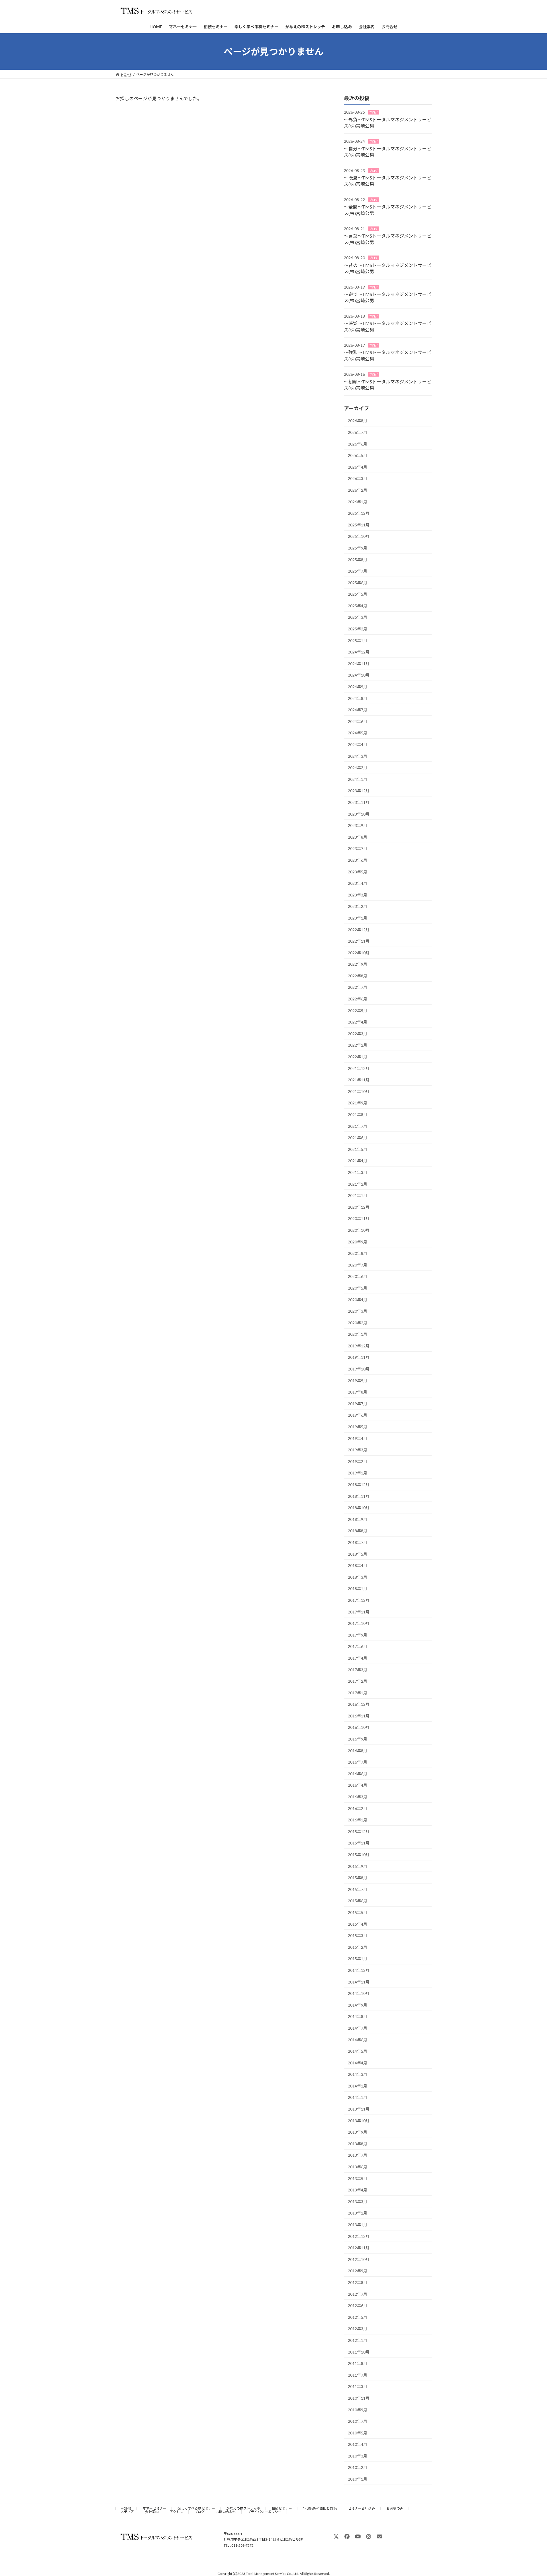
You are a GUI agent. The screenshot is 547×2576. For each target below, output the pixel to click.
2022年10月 (359, 953)
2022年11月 (359, 941)
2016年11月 (359, 1716)
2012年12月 (359, 2236)
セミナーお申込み (362, 2508)
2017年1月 (358, 1693)
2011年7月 (358, 2375)
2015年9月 (358, 1866)
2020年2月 (358, 1323)
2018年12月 (359, 1485)
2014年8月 (358, 2017)
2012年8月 (358, 2282)
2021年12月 (359, 1068)
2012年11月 (359, 2248)
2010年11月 (359, 2398)
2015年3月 (358, 1935)
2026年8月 (358, 421)
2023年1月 (358, 918)
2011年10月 (359, 2352)
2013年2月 (358, 2213)
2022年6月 (358, 999)
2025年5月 (358, 594)
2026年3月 (358, 479)
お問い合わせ (226, 2512)
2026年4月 (358, 467)
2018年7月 (358, 1542)
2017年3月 (358, 1670)
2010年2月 (358, 2468)
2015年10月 (359, 1855)
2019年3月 (358, 1450)
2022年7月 (358, 987)
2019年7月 (358, 1404)
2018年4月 (358, 1565)
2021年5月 (358, 1149)
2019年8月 (358, 1392)
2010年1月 (358, 2479)
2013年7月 (358, 2155)
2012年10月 (359, 2259)
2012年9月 (358, 2271)
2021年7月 (358, 1126)
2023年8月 (358, 837)
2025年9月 (358, 548)
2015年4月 (358, 1924)
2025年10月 (359, 537)
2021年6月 (358, 1138)
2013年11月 (359, 2109)
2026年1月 (358, 502)
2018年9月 (358, 1519)
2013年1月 (358, 2225)
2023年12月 (359, 791)
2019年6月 (358, 1415)
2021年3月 (358, 1172)
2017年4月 (358, 1658)
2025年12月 (359, 513)
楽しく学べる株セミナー (196, 2508)
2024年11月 (359, 664)
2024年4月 (358, 744)
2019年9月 (358, 1381)
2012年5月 (358, 2317)
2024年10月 (359, 675)
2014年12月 (359, 1970)
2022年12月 (359, 930)
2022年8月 (358, 976)
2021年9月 (358, 1103)
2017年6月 (358, 1647)
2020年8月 (358, 1253)
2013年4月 (358, 2190)
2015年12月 (359, 1832)
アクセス (176, 2512)
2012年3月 (358, 2329)
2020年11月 (359, 1219)
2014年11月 (359, 1982)
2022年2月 (358, 1045)
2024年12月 (359, 652)
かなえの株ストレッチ (243, 2508)
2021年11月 (359, 1080)
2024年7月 (358, 710)
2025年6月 (358, 583)
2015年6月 (358, 1901)
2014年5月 (358, 2051)
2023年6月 (358, 860)
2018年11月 (359, 1496)
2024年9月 (358, 687)
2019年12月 (359, 1346)
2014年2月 (358, 2086)
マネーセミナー (154, 2508)
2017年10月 (359, 1623)
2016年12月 (359, 1704)
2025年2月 (358, 629)
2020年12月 (359, 1207)
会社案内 (152, 2512)
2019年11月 (359, 1358)
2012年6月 (358, 2306)
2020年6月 (358, 1277)
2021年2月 (358, 1184)
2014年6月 (358, 2040)
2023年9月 (358, 825)
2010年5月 (358, 2433)
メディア (127, 2512)
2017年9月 (358, 1635)
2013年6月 (358, 2167)
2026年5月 (358, 455)
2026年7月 (358, 432)
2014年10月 (359, 1993)
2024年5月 (358, 733)
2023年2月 (358, 907)
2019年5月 (358, 1427)
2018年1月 (358, 1589)
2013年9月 (358, 2132)
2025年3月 (358, 617)
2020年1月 (358, 1334)
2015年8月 (358, 1878)
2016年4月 (358, 1785)
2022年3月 (358, 1034)
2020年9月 (358, 1242)
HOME (126, 2508)
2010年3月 (358, 2456)
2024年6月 (358, 721)
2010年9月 (358, 2410)
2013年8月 (358, 2144)
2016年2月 (358, 1808)
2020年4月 (358, 1300)
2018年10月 (359, 1508)
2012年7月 (358, 2294)
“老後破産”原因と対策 (320, 2508)
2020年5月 (358, 1288)
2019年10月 (359, 1369)
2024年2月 (358, 768)
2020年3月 (358, 1311)
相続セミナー (282, 2508)
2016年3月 (358, 1797)
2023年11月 (359, 802)
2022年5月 (358, 1011)
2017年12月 (359, 1600)
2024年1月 (358, 779)
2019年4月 (358, 1438)
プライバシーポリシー (264, 2512)
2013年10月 (359, 2121)
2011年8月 (358, 2363)
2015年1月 (358, 1959)
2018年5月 (358, 1554)
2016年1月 (358, 1820)
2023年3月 (358, 895)
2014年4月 (358, 2063)
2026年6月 (358, 444)
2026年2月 (358, 490)
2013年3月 (358, 2202)
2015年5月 (358, 1912)
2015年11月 (359, 1843)
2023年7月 (358, 849)
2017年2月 (358, 1681)
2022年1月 (358, 1057)
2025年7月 (358, 571)
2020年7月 (358, 1265)
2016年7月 (358, 1762)
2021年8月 (358, 1115)
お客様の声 (395, 2508)
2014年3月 (358, 2074)
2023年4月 (358, 883)
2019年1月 (358, 1473)
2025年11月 (359, 525)
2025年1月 (358, 641)
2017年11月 (359, 1612)
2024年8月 (358, 698)
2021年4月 (358, 1161)
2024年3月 (358, 756)
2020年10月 (359, 1230)
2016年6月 (358, 1774)
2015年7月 (358, 1889)
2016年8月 (358, 1751)
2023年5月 (358, 872)
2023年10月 (359, 814)
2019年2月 (358, 1461)
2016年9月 (358, 1739)
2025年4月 (358, 606)
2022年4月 (358, 1022)
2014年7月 (358, 2028)
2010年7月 (358, 2421)
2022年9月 (358, 964)
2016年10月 (359, 1728)
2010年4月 (358, 2444)
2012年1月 (358, 2340)
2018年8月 (358, 1531)
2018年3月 (358, 1577)
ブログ (373, 112)
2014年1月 (358, 2098)
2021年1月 (358, 1195)
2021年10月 (359, 1091)
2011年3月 (358, 2387)
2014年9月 (358, 2005)
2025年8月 (358, 560)
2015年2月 (358, 1947)
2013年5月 (358, 2178)
